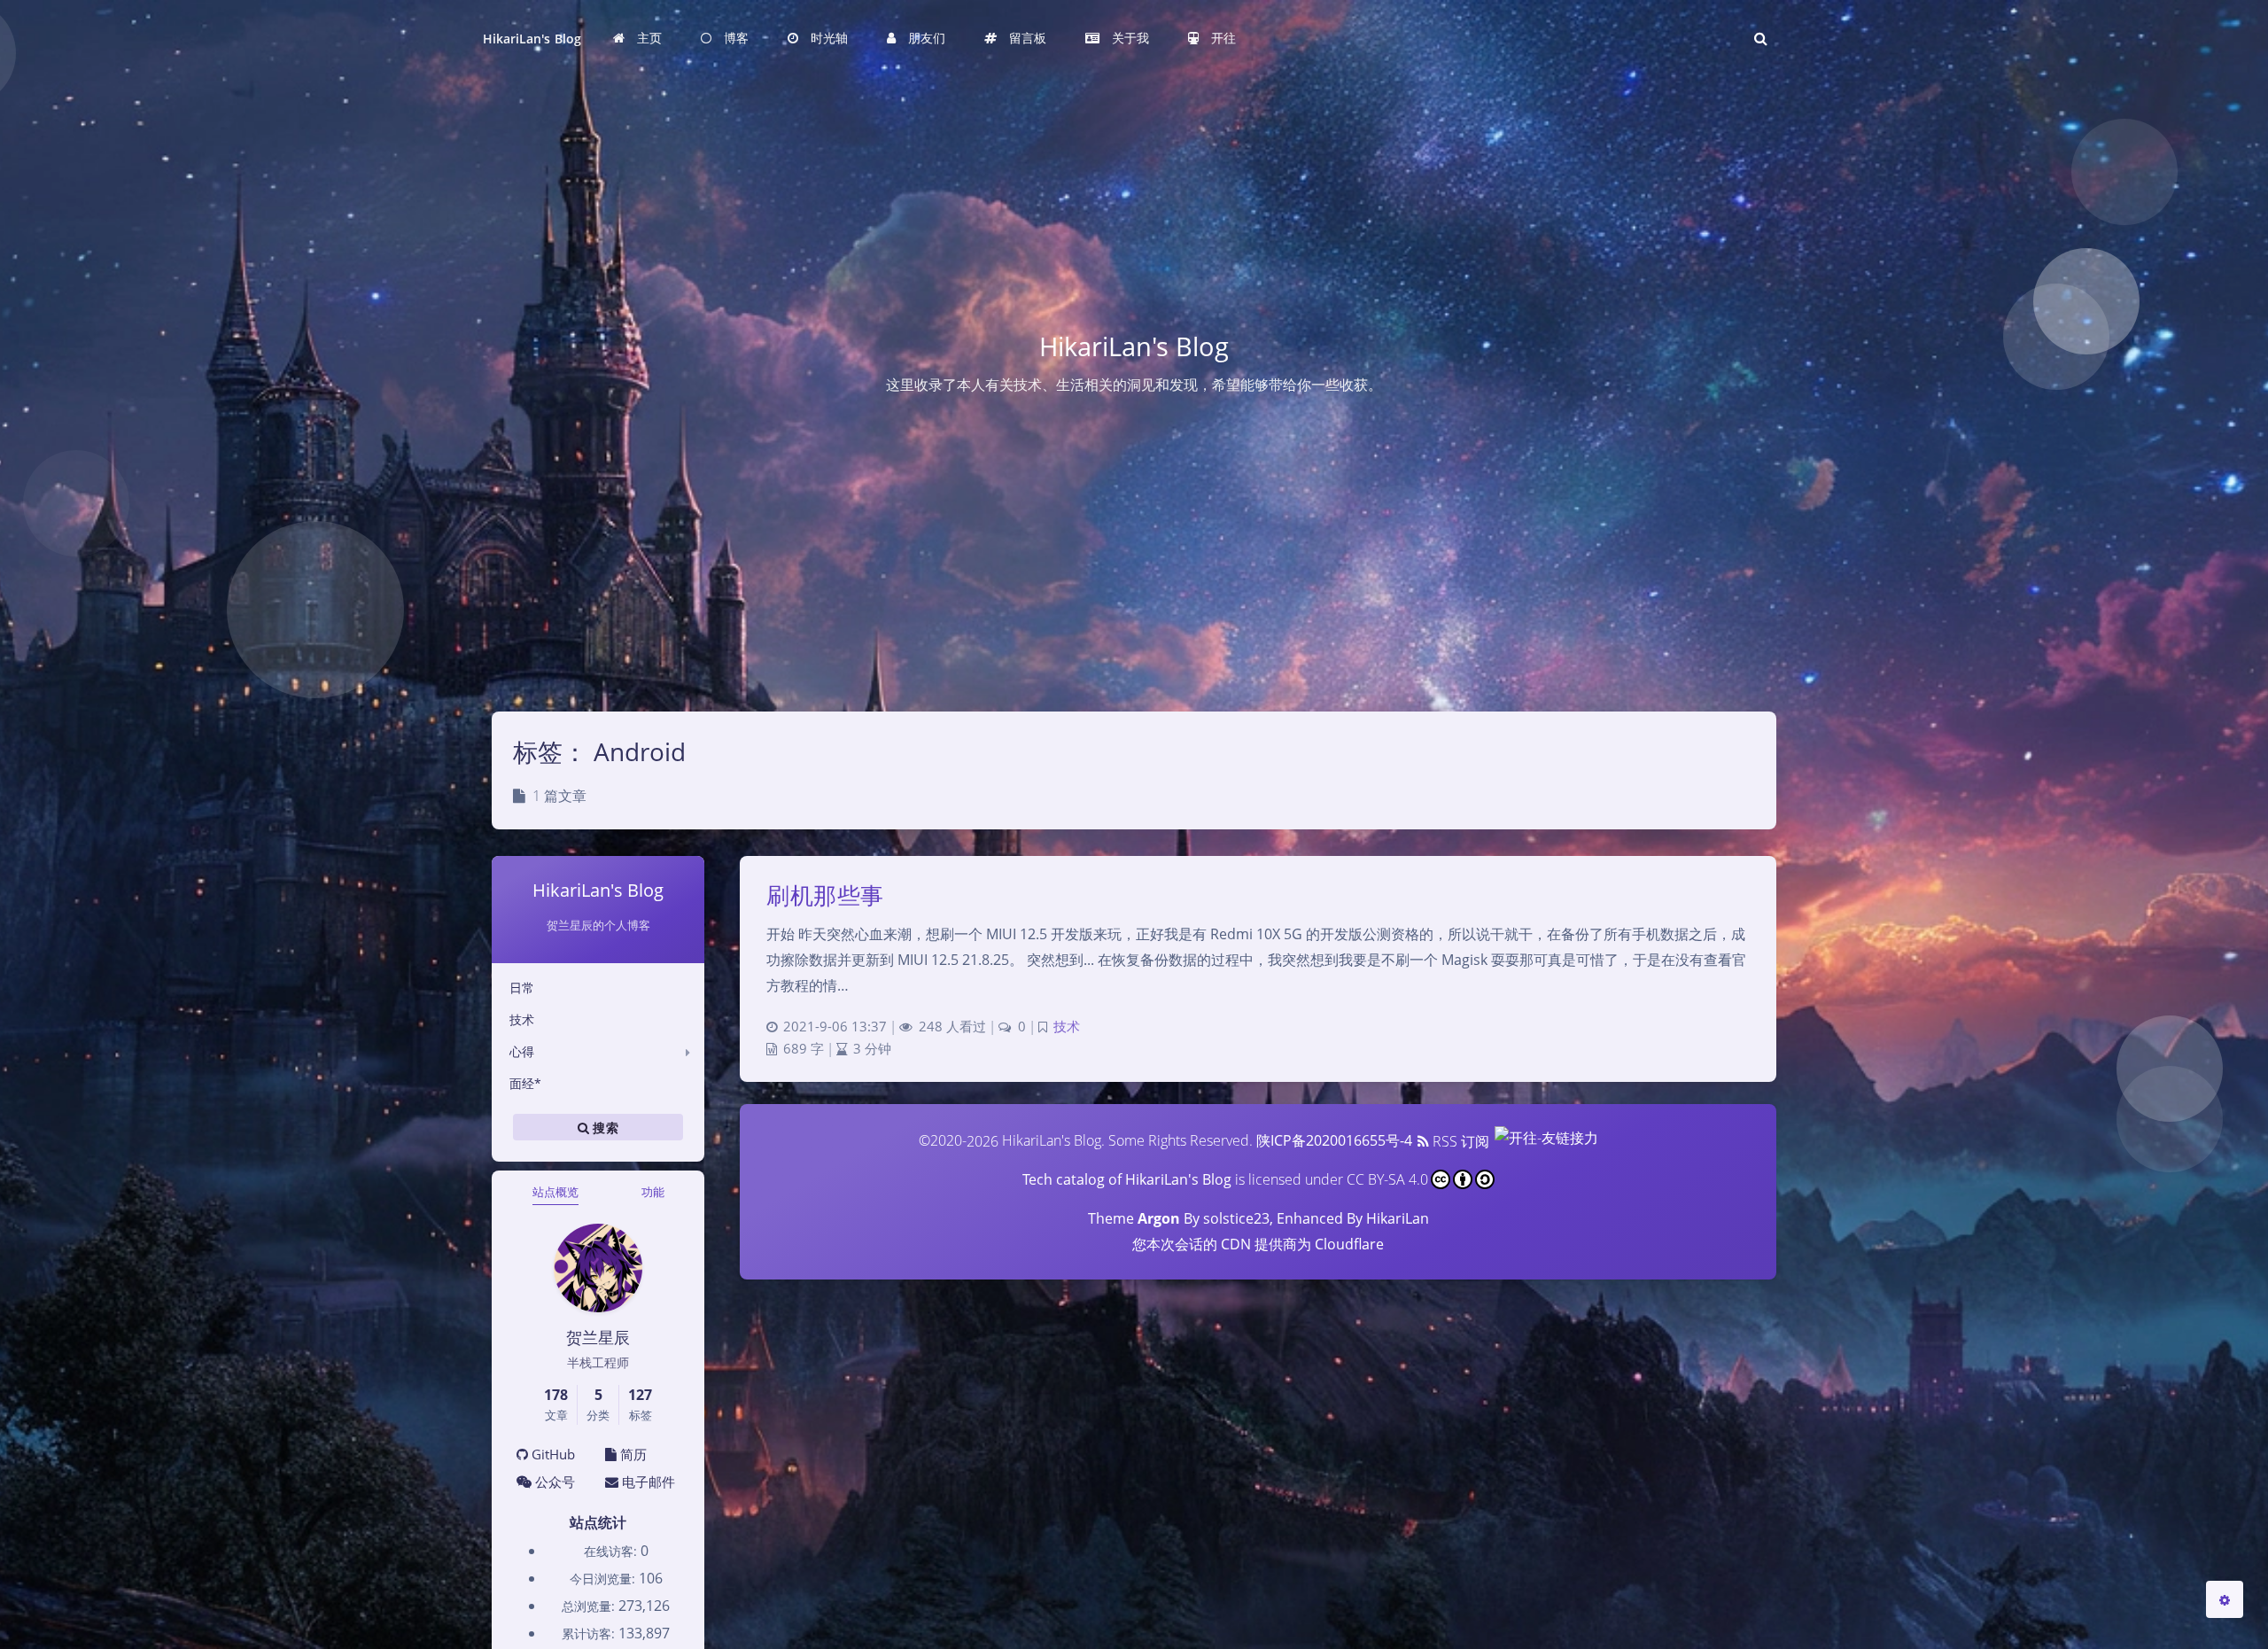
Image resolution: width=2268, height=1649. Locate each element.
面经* (525, 1083)
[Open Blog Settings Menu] (2225, 1599)
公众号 (553, 1482)
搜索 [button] (604, 1127)
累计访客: (590, 1633)
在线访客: (612, 1551)
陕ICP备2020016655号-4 (1334, 1141)
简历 (632, 1454)
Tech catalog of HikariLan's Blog (1127, 1179)
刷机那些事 (825, 895)
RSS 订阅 (1459, 1141)
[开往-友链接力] (1545, 1141)
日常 (522, 988)
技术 (522, 1019)
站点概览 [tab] (555, 1192)
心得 (522, 1051)
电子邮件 (647, 1482)
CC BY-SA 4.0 (1387, 1179)
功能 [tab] (653, 1192)
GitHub (551, 1454)
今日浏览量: (604, 1579)
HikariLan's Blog (532, 39)
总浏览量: (590, 1606)
